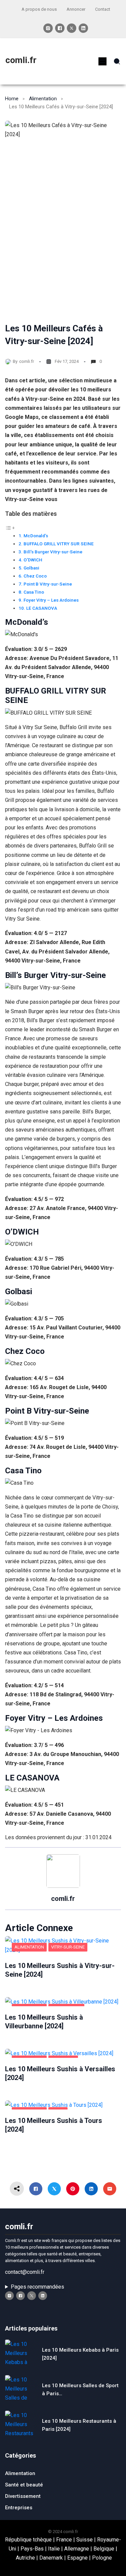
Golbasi (31, 568)
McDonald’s (36, 536)
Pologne (102, 2558)
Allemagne (77, 2549)
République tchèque (28, 2540)
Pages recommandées (37, 2287)
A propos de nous (39, 9)
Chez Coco (35, 576)
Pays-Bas (32, 2549)
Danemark (51, 2558)
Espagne (77, 2558)
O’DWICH (33, 560)
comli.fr (21, 60)
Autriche (25, 2558)
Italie (54, 2549)
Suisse (85, 2540)
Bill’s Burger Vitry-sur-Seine (53, 552)
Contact (103, 9)
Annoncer (76, 9)
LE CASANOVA (42, 608)
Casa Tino (34, 592)
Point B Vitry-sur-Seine (48, 584)
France (64, 2540)
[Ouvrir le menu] (102, 61)
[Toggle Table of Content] (10, 528)
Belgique (104, 2549)
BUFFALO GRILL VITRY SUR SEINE (59, 544)
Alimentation (43, 99)
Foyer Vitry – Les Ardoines (51, 600)
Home (12, 99)
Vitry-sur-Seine (68, 1947)
